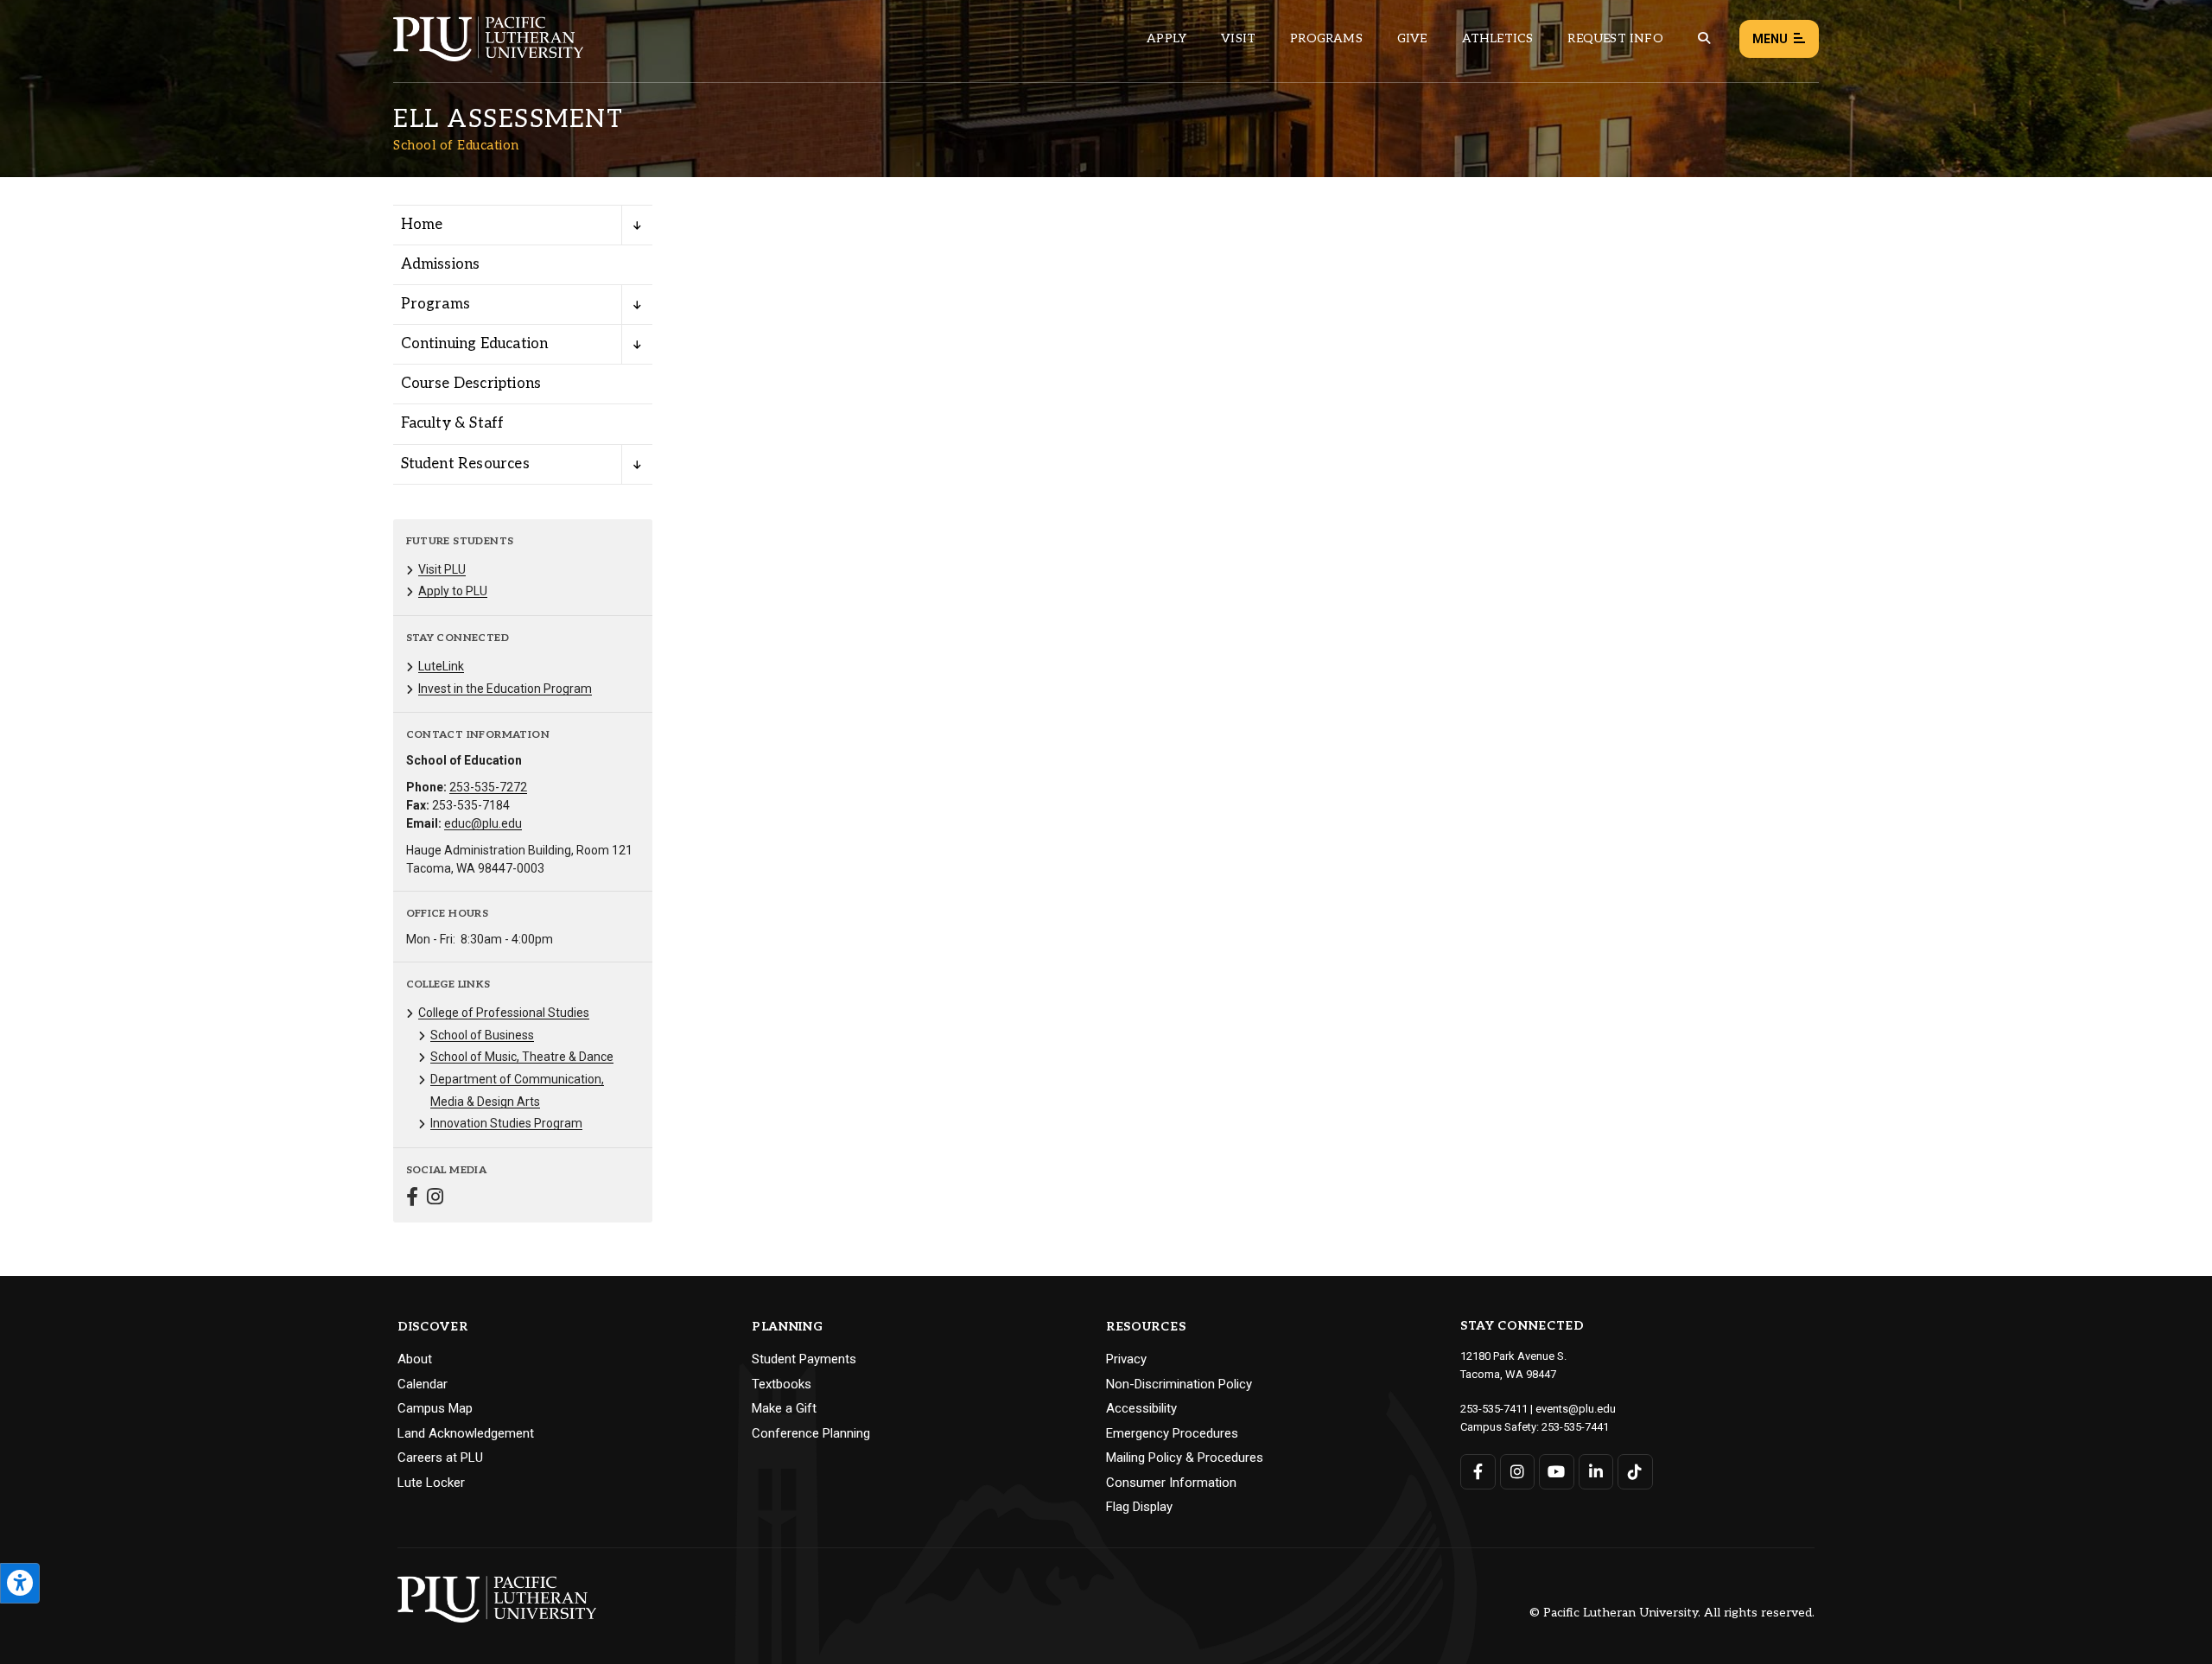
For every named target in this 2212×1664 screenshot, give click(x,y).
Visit (1238, 38)
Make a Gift (784, 1408)
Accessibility (1141, 1408)
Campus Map (435, 1408)
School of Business (482, 1035)
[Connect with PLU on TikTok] (1635, 1472)
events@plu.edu (1576, 1409)
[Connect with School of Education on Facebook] (412, 1199)
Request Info (1615, 38)
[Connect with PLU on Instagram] (1518, 1472)
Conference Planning (811, 1433)
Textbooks (782, 1384)
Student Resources (465, 464)
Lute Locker (431, 1483)
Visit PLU (442, 569)
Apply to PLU (453, 591)
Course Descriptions (471, 384)
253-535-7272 (488, 787)
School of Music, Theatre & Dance (522, 1057)
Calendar (423, 1384)
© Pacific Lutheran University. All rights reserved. (1672, 1613)
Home (422, 225)
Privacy (1126, 1359)
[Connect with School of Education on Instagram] (435, 1199)
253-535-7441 (1575, 1427)
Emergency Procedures (1172, 1433)
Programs (1326, 38)
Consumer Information (1171, 1483)
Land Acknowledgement (466, 1433)
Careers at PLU (440, 1458)
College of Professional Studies (504, 1013)
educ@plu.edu (483, 823)
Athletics (1498, 38)
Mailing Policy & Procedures (1185, 1458)
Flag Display (1139, 1507)
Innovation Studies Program (506, 1123)
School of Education (456, 145)
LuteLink (441, 666)
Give (1412, 38)
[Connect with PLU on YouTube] (1557, 1472)
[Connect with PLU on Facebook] (1478, 1472)
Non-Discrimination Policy (1179, 1384)
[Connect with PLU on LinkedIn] (1596, 1472)
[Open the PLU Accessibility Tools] (20, 1583)
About (415, 1359)
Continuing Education (475, 344)
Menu (1770, 39)
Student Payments (804, 1359)
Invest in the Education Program (505, 689)
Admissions (441, 264)
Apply (1166, 38)
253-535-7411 (1494, 1409)
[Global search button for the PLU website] (1704, 38)
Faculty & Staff (453, 423)
